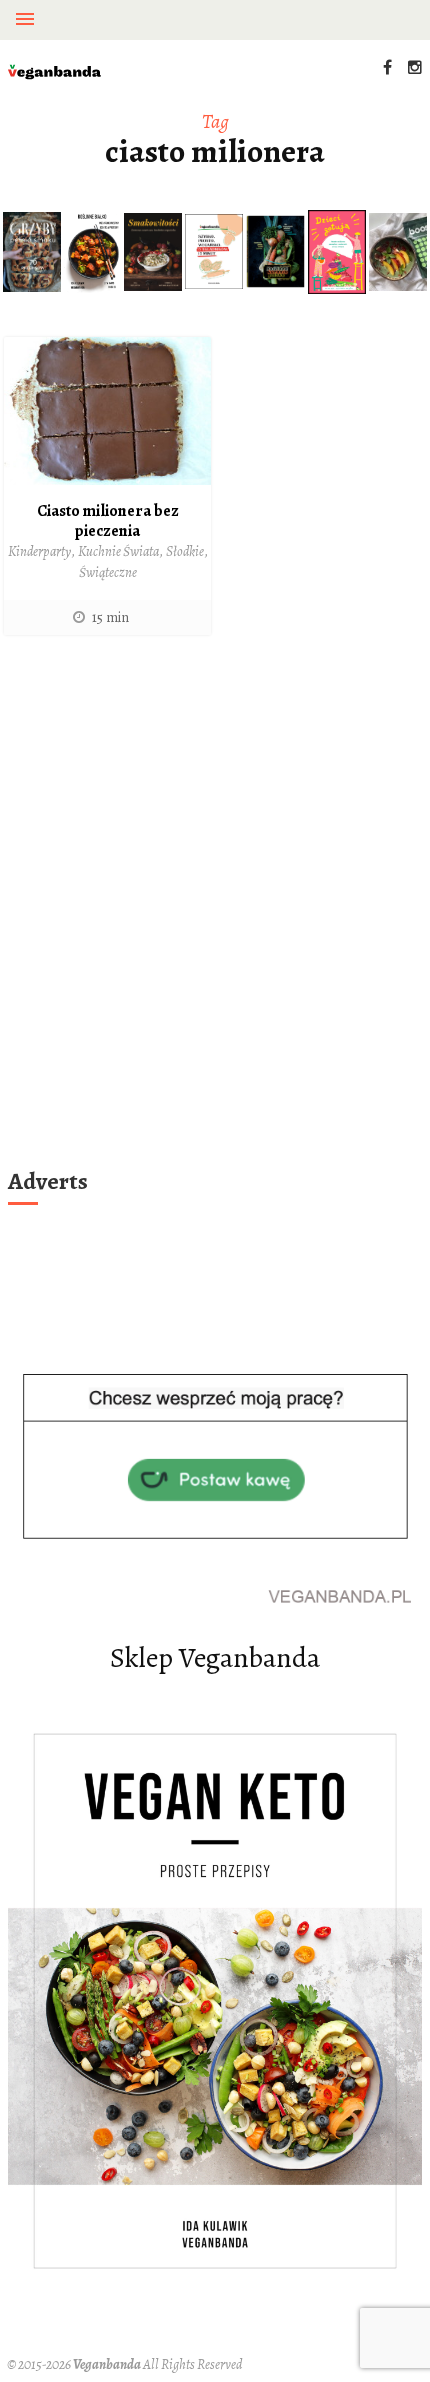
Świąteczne (108, 572)
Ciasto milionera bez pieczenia (108, 521)
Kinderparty (39, 551)
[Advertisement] (215, 927)
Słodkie (185, 551)
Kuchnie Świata (118, 551)
